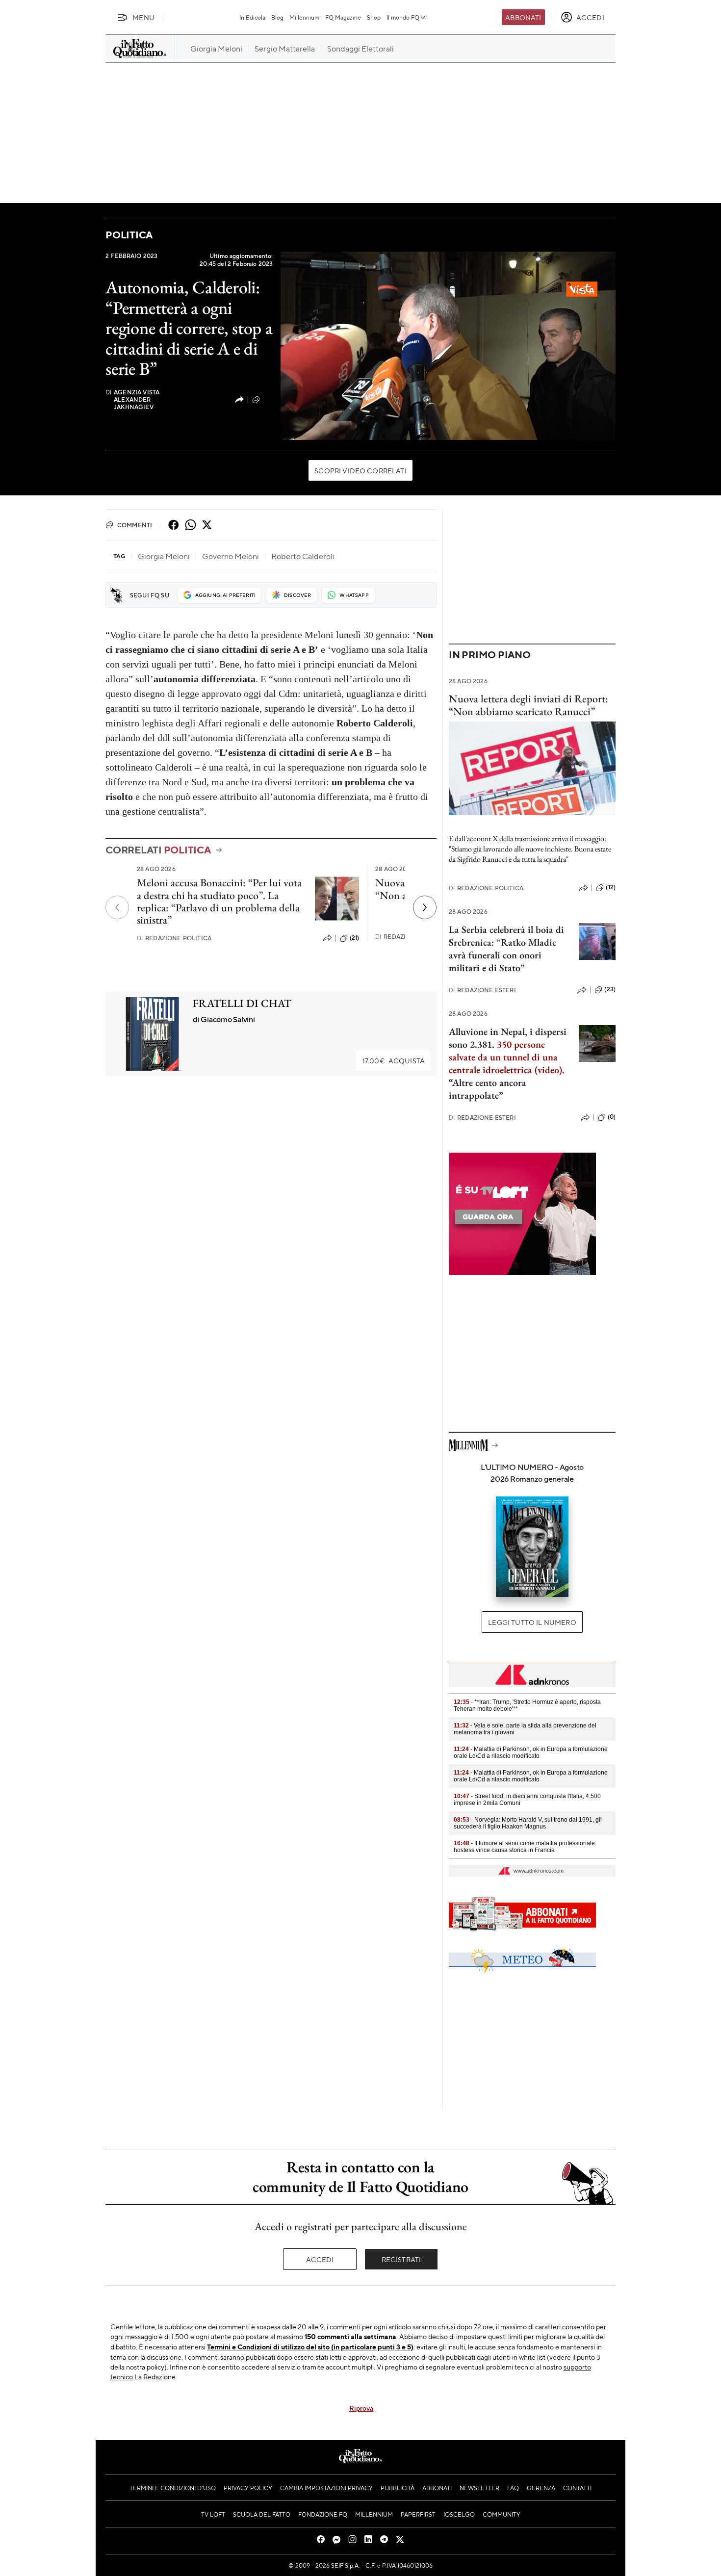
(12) (611, 887)
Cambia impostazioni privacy (326, 2488)
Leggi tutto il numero (532, 1622)
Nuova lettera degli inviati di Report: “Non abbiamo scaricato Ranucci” (528, 705)
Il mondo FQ (403, 17)
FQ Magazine (343, 17)
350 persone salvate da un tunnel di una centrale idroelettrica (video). (507, 1057)
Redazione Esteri (482, 990)
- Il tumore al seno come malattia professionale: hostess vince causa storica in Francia (525, 1847)
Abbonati (523, 17)
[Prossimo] (425, 907)
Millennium (304, 17)
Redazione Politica (174, 938)
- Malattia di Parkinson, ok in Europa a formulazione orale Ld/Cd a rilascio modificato (531, 1752)
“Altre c (464, 1082)
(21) (355, 938)
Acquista (394, 1060)
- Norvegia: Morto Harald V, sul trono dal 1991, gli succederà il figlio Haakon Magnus (528, 1823)
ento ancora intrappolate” (488, 1089)
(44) (268, 399)
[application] (448, 346)
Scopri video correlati (360, 470)
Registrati (401, 2259)
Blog (277, 17)
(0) (612, 1117)
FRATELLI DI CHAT (242, 1003)
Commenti (135, 525)
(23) (610, 989)
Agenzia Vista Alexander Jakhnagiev (132, 399)
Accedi (320, 2259)
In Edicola (252, 17)
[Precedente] (117, 907)
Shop (374, 17)
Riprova (361, 2408)
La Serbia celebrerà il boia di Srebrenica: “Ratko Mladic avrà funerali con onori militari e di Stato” (506, 949)
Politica (129, 235)
